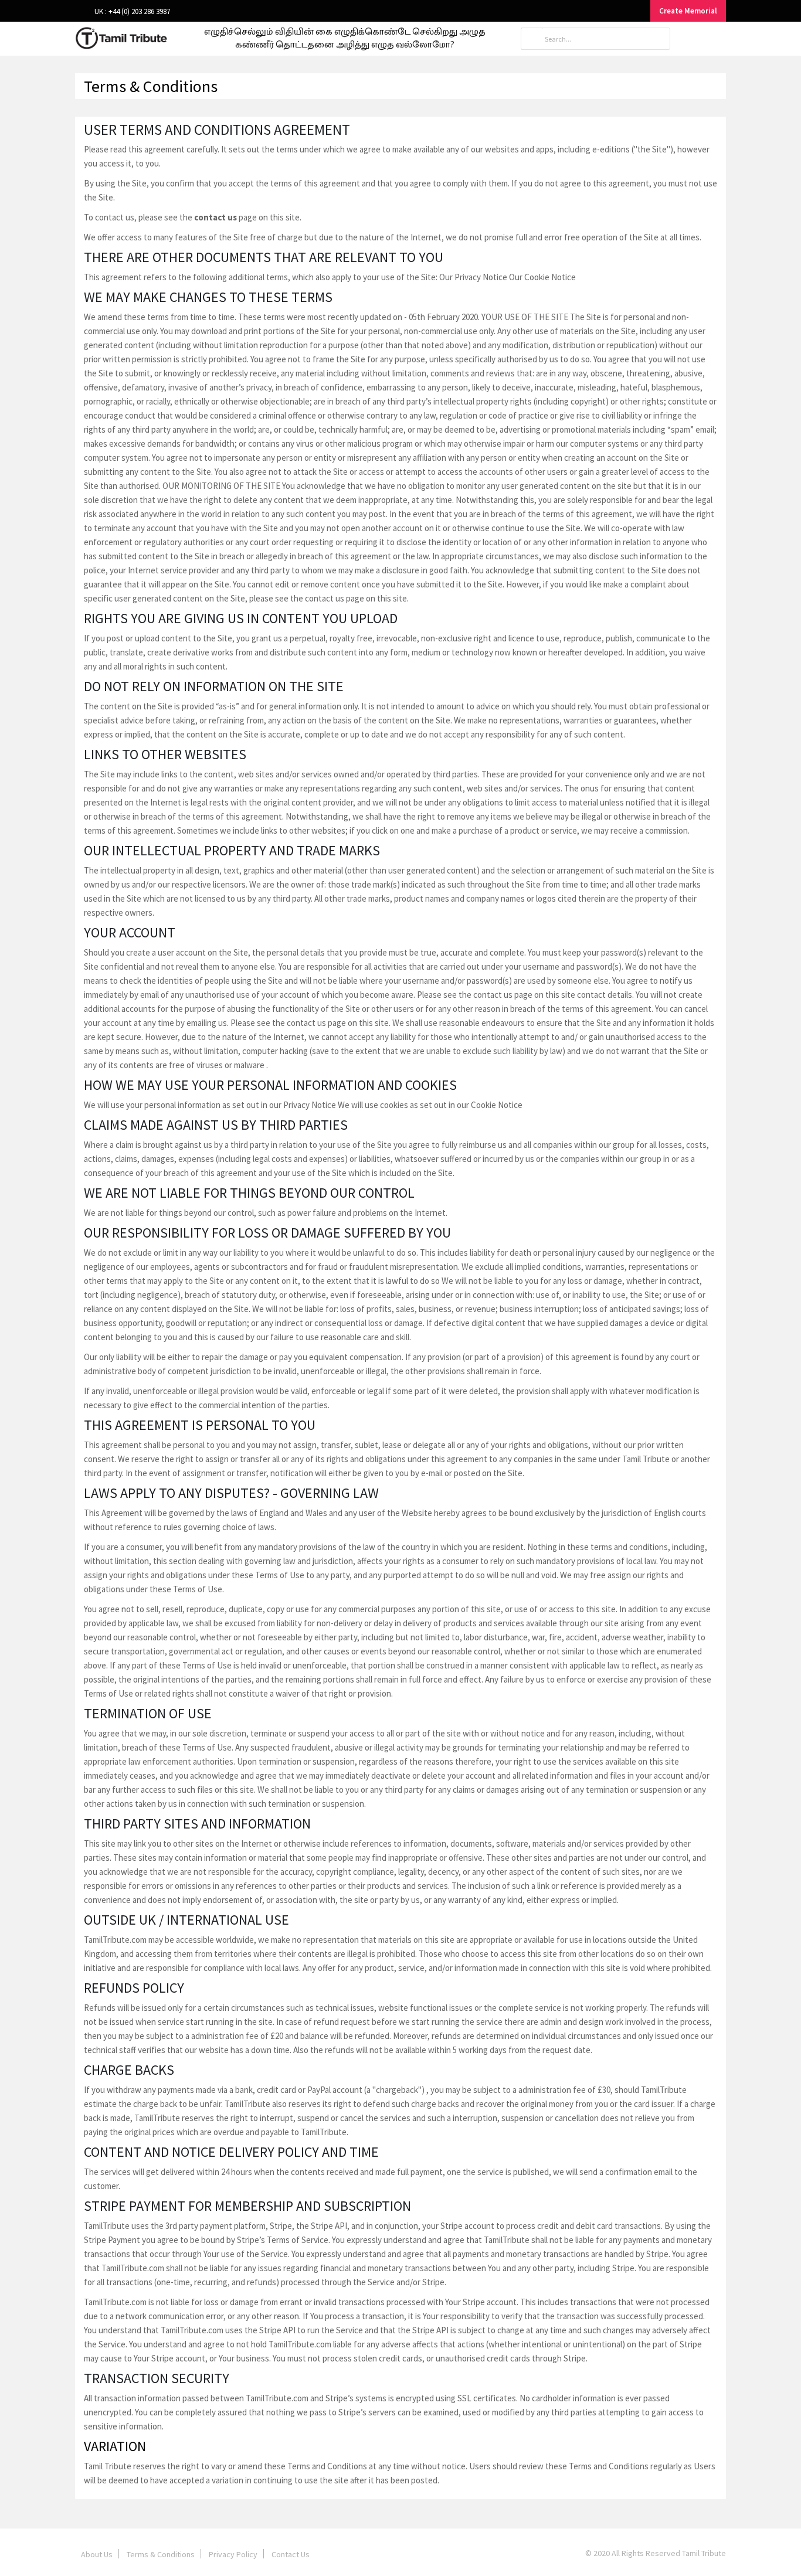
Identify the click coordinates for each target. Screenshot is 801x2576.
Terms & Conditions (161, 2554)
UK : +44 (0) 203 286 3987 (131, 11)
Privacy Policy (233, 2554)
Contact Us (291, 2554)
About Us (97, 2554)
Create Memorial (688, 11)
